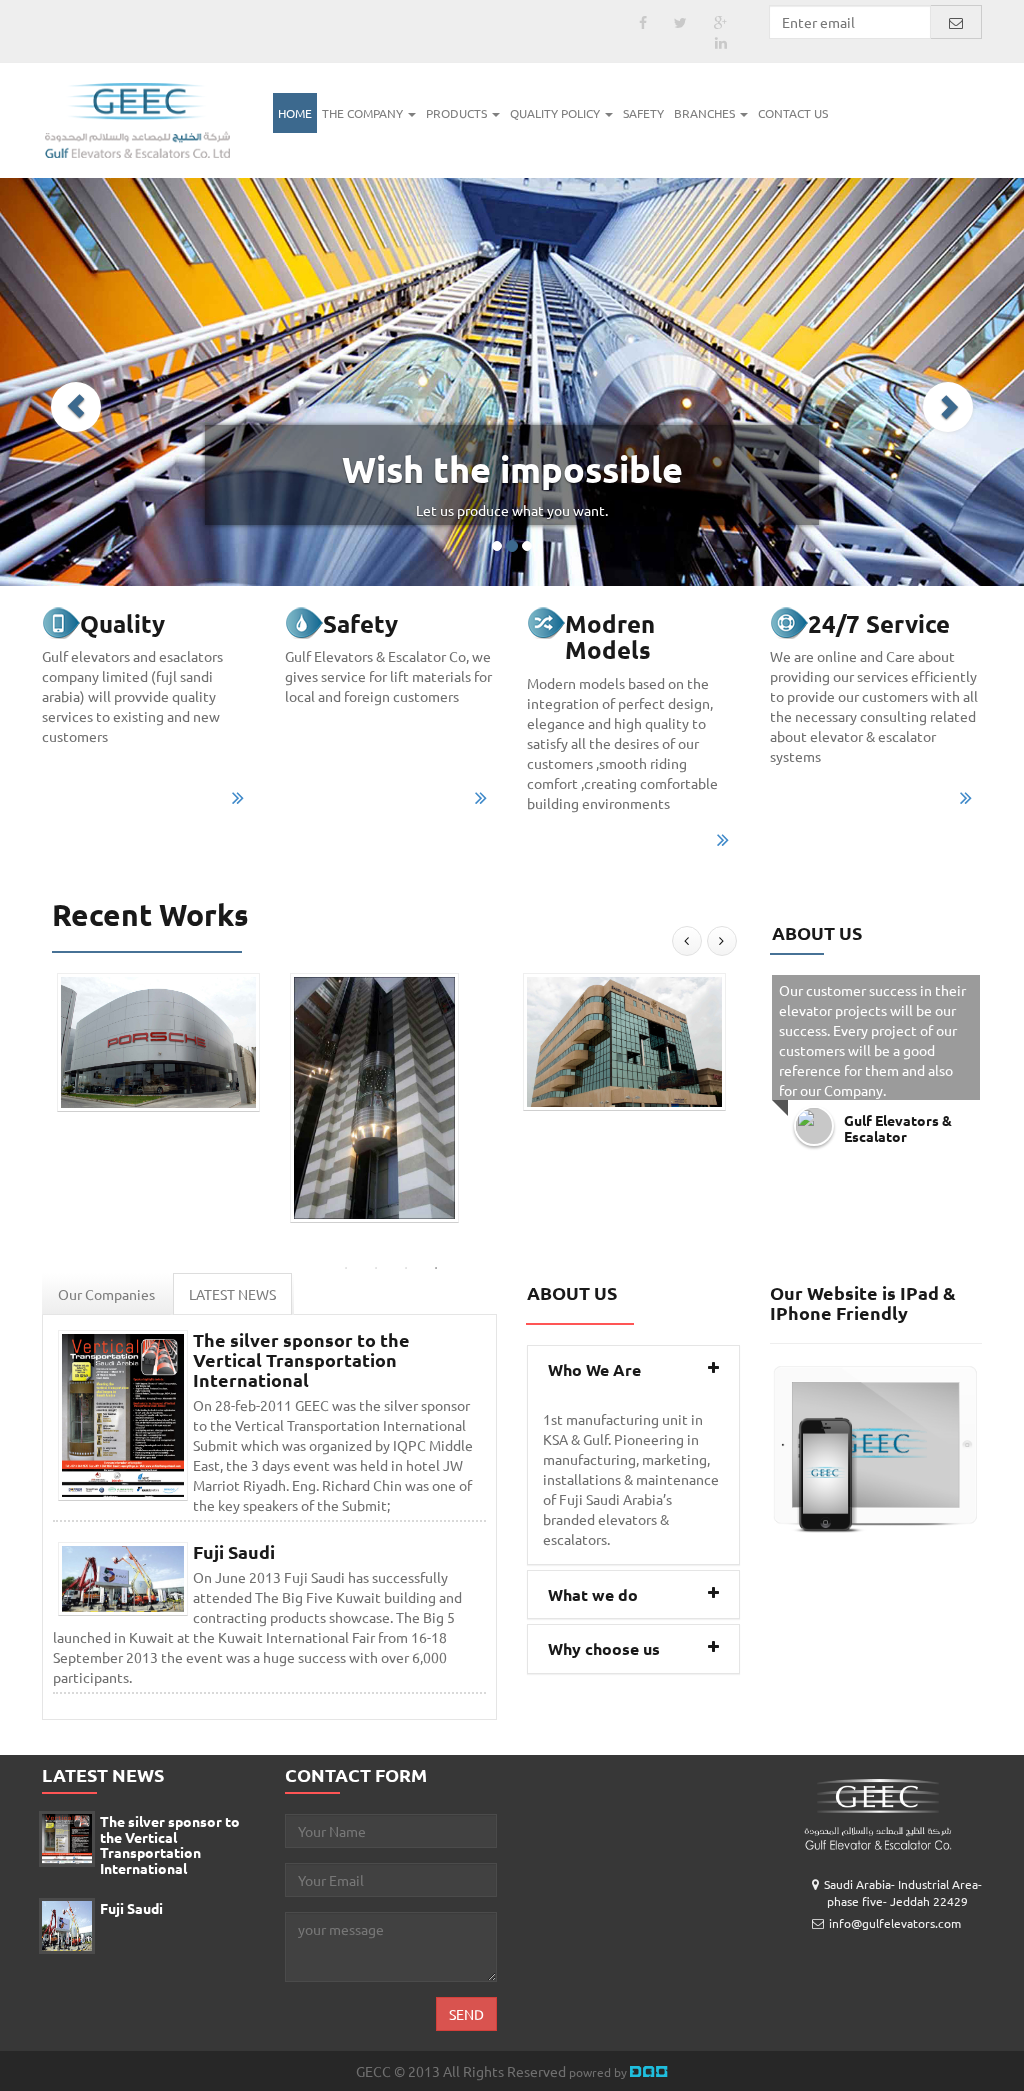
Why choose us (604, 1648)
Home (295, 113)
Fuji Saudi (234, 1551)
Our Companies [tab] (106, 1294)
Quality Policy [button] (556, 113)
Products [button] (458, 113)
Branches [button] (706, 113)
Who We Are (594, 1369)
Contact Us (793, 113)
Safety (643, 113)
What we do (593, 1594)
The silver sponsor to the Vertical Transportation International (301, 1359)
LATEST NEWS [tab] (232, 1294)
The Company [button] (364, 113)
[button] (76, 407)
